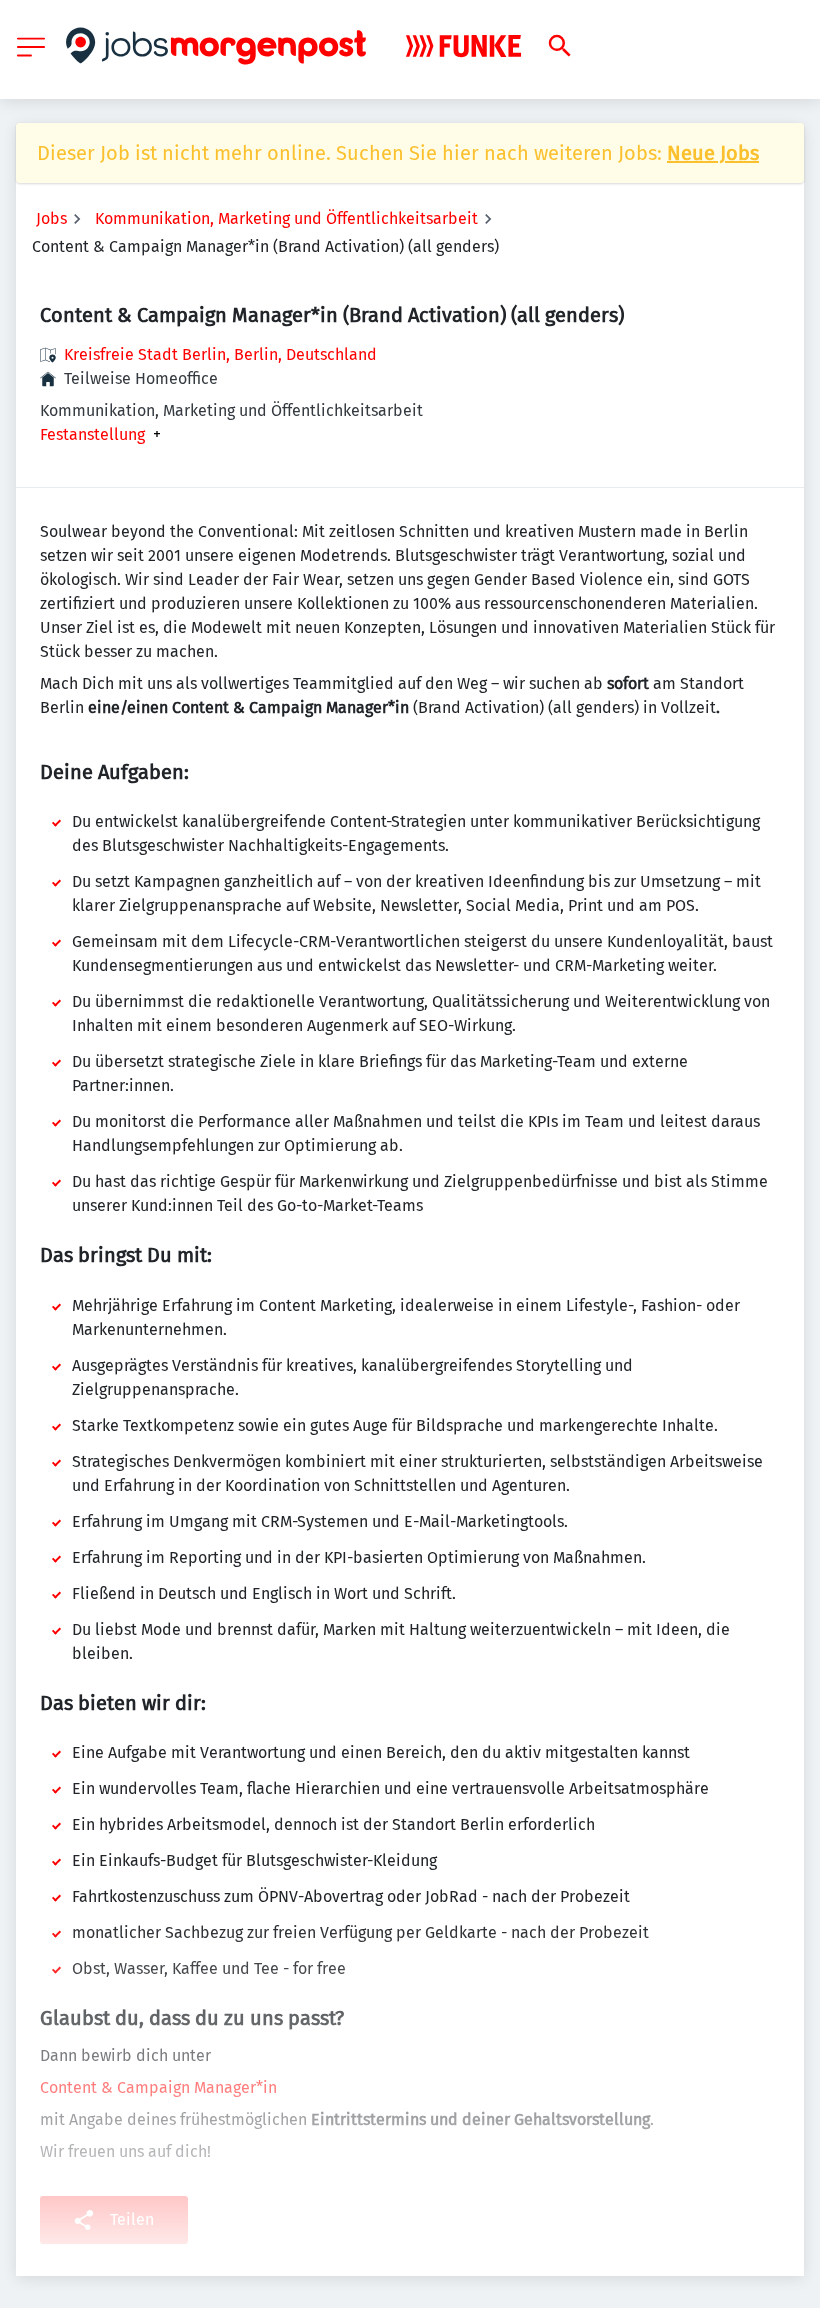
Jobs (51, 218)
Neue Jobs (713, 153)
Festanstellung (92, 435)
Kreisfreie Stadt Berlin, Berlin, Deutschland (220, 354)
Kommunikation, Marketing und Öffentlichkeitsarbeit (286, 218)
